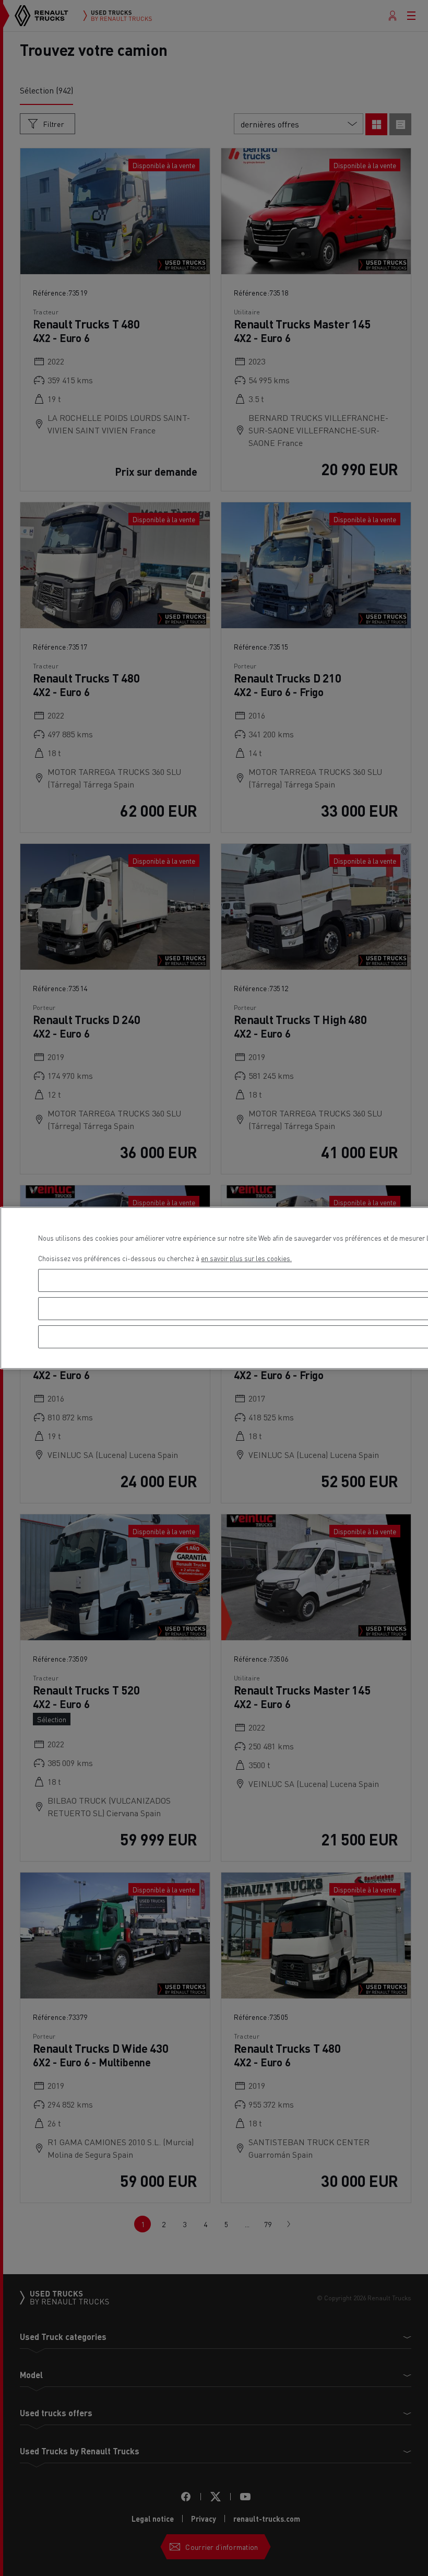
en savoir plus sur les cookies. (246, 1258)
